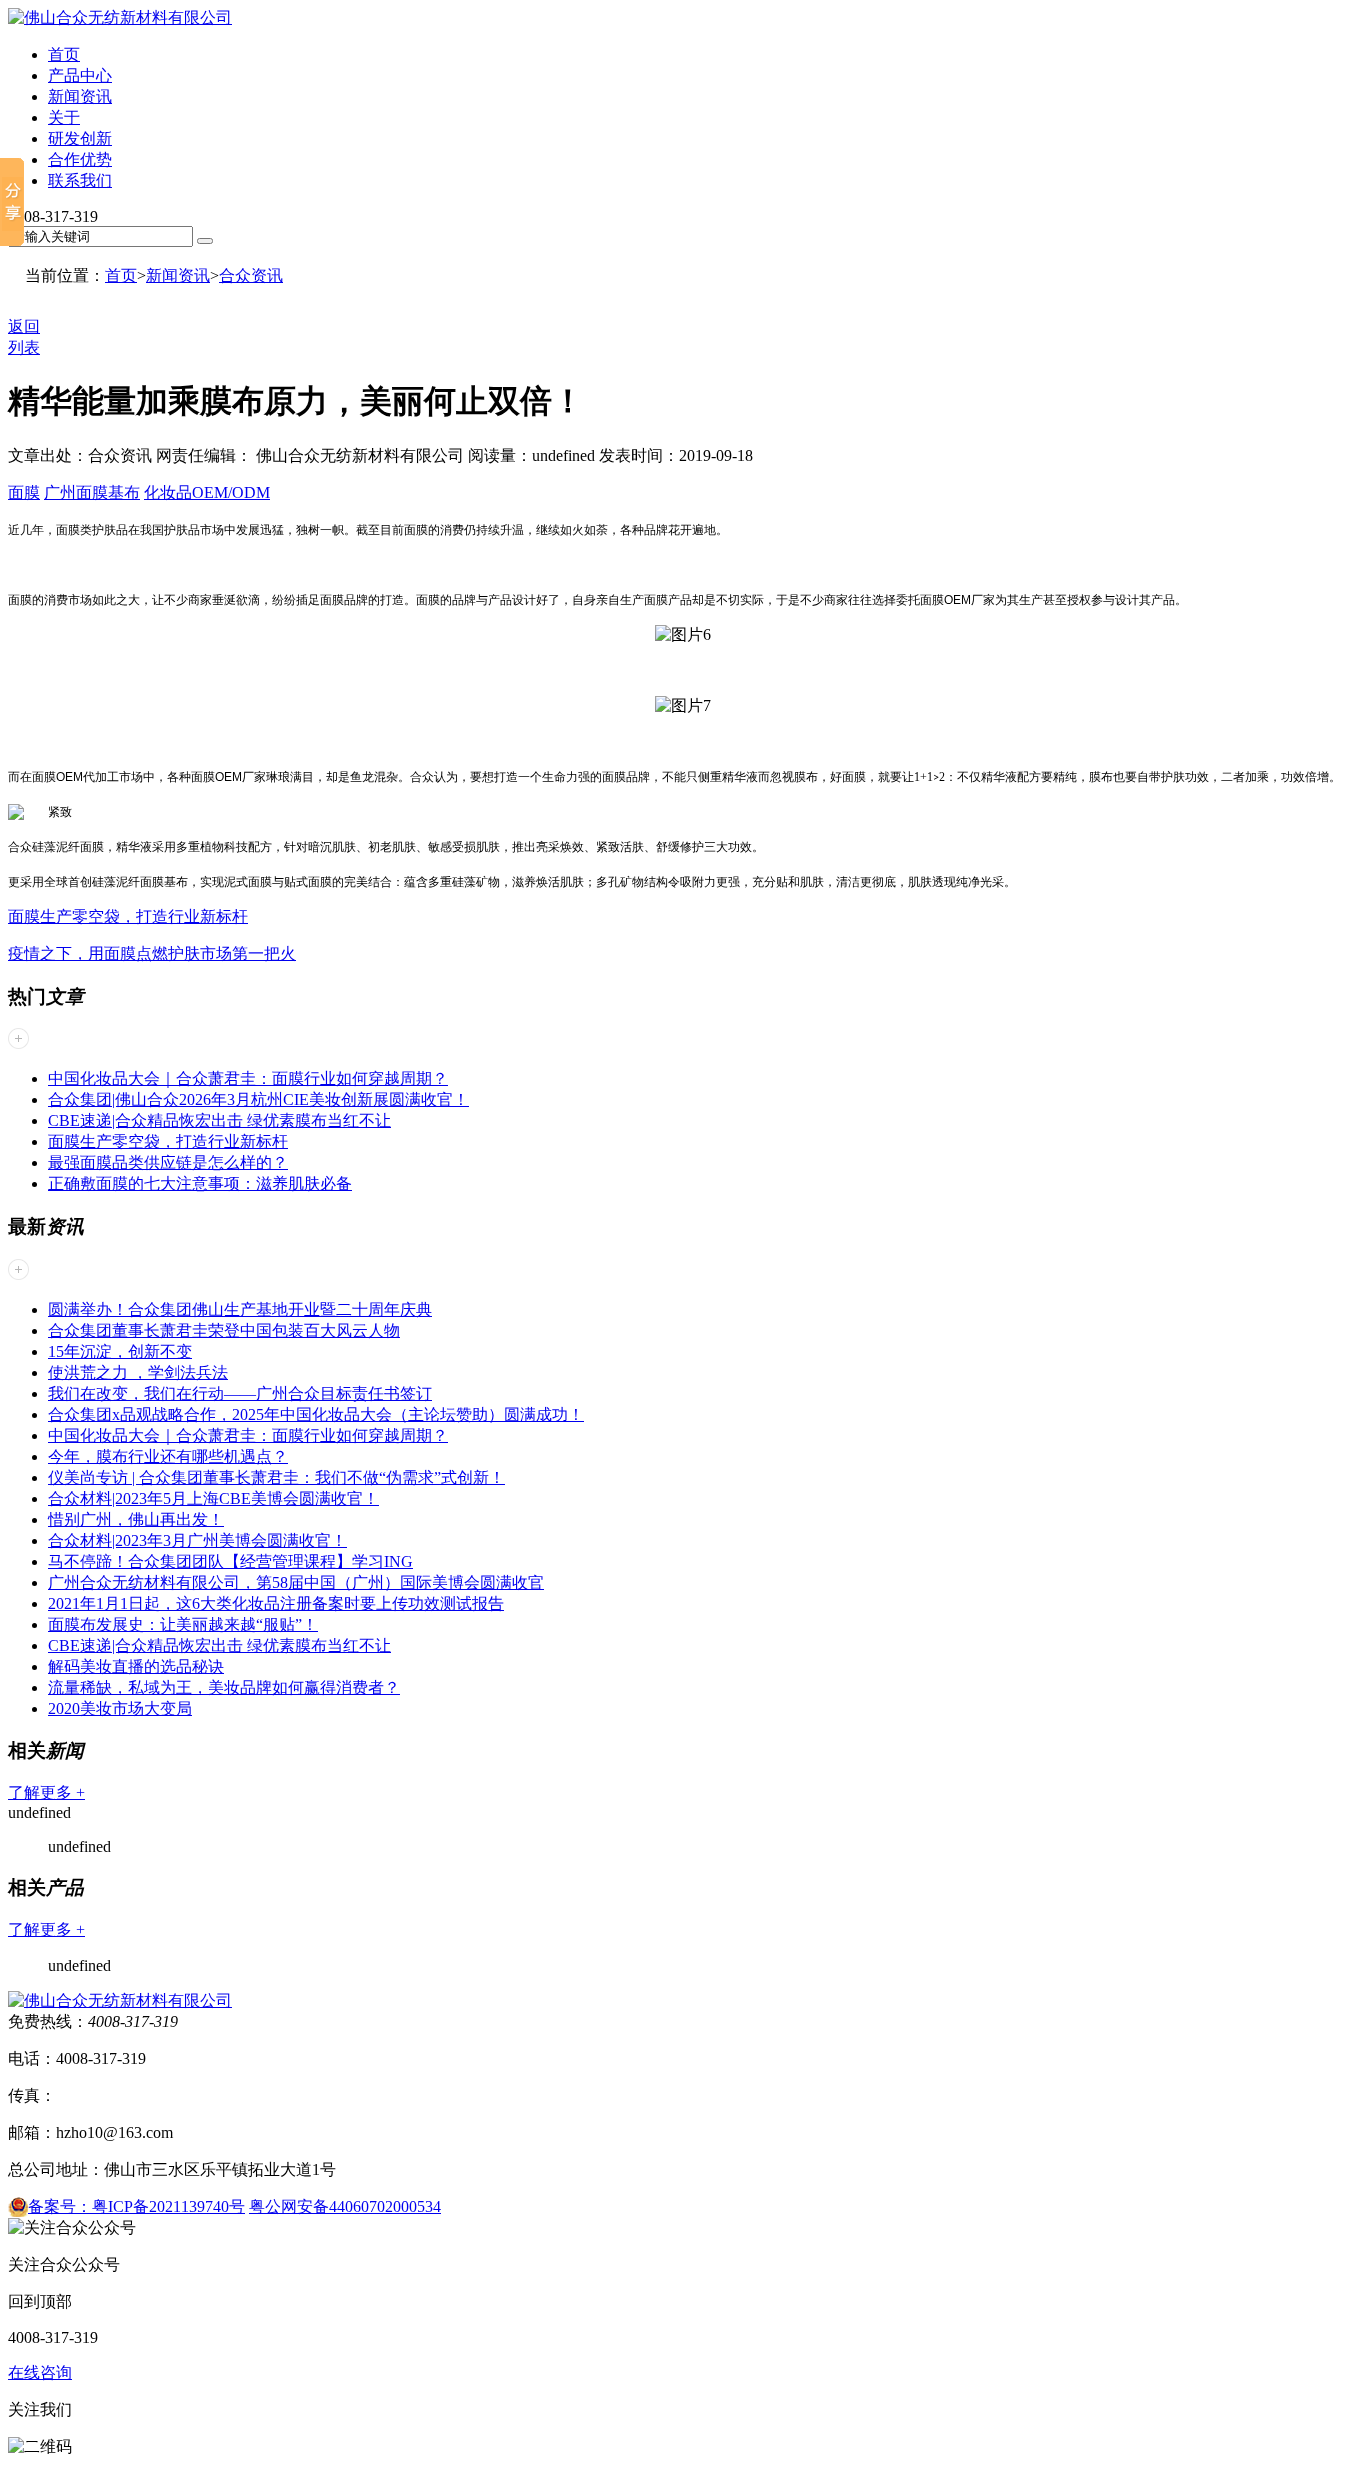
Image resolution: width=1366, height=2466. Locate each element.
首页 (64, 54)
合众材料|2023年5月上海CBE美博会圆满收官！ (213, 1498)
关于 (64, 117)
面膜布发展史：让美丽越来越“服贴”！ (183, 1624)
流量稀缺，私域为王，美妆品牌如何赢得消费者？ (224, 1687)
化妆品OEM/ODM (207, 492)
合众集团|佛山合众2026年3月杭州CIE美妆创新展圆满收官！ (258, 1099)
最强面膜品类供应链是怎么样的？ (168, 1162)
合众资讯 (251, 275)
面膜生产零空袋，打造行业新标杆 (128, 916)
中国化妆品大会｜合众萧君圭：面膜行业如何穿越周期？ (248, 1078)
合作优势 (80, 159)
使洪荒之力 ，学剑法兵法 (138, 1372)
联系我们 (80, 180)
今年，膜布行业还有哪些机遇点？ (168, 1456)
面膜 (24, 492)
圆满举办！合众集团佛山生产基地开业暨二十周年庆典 (240, 1309)
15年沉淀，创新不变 (120, 1351)
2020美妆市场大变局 (120, 1708)
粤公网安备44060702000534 (345, 2206)
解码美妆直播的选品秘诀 (136, 1666)
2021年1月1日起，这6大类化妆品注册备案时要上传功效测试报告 (276, 1603)
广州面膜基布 (92, 492)
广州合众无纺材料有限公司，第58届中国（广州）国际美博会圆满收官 (296, 1582)
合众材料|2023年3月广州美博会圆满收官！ (197, 1540)
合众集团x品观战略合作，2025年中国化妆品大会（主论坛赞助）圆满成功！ (316, 1414)
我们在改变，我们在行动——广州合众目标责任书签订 (240, 1393)
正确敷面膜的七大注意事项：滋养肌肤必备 (200, 1183)
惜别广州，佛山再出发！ (136, 1519)
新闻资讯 (80, 96)
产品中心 (80, 75)
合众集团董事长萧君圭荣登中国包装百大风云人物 (224, 1330)
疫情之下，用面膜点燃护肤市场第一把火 (152, 953)
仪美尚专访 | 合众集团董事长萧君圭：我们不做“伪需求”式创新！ (276, 1477)
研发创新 (80, 138)
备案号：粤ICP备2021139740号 (136, 2206)
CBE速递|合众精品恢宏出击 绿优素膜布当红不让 (219, 1120)
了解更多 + (46, 1792)
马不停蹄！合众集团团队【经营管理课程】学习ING (230, 1561)
